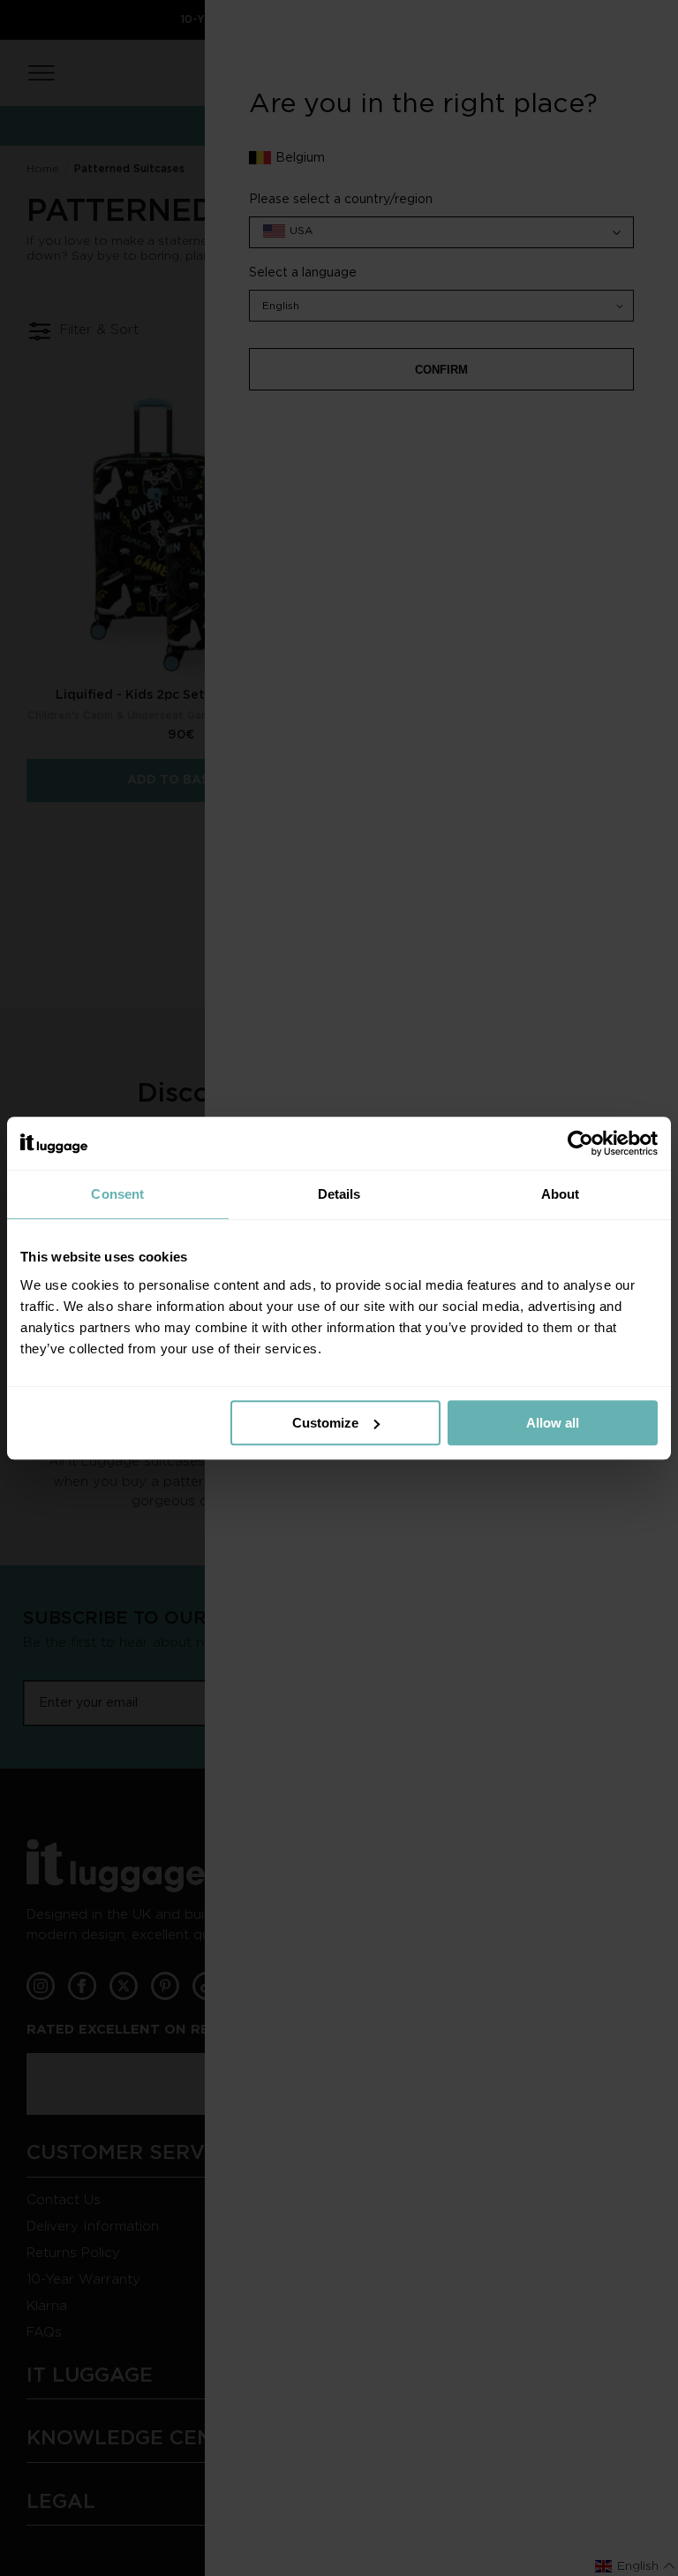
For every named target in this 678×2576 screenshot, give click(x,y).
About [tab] (561, 1194)
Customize (325, 1423)
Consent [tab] (117, 1194)
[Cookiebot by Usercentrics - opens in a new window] (580, 1143)
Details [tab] (339, 1194)
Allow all (553, 1423)
